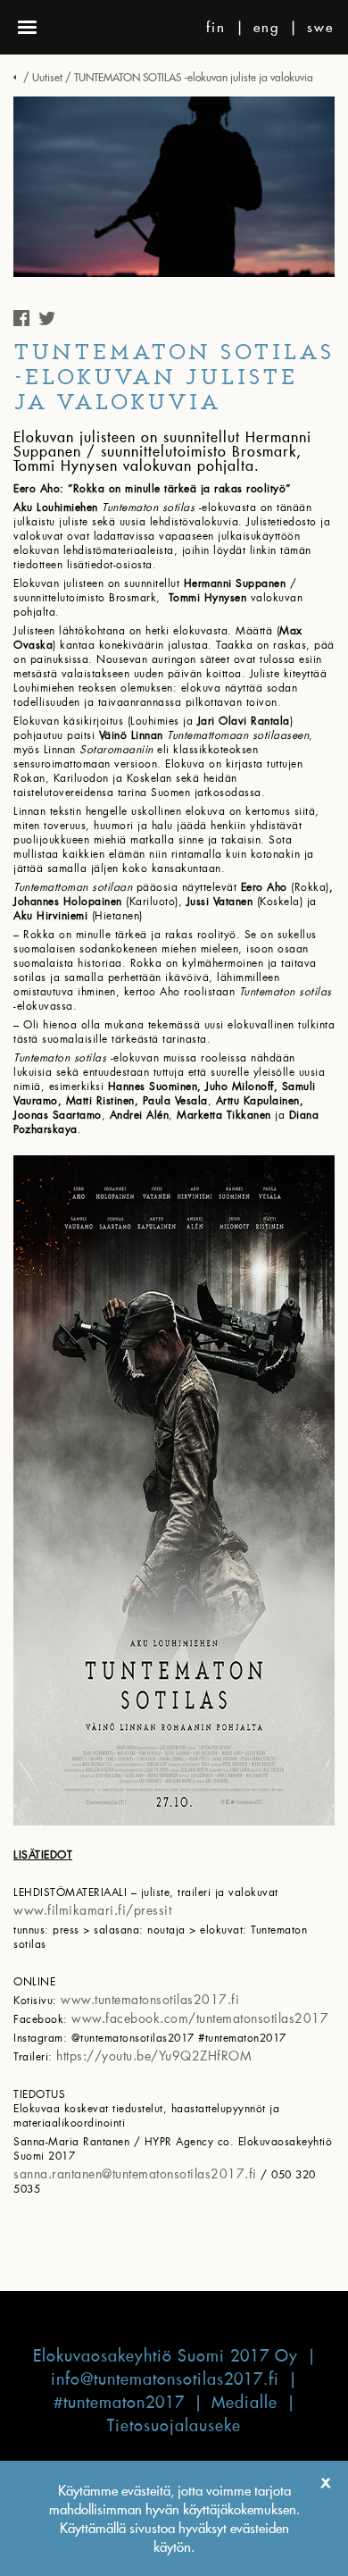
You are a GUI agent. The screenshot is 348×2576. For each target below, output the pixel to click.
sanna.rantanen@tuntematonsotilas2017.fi (135, 2173)
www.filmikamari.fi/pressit (92, 1910)
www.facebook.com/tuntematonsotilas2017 (200, 2018)
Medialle (244, 2402)
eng (266, 27)
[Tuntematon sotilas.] (17, 77)
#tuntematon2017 (119, 2402)
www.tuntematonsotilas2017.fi (150, 1999)
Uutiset (47, 77)
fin (216, 27)
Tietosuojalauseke (174, 2425)
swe (320, 27)
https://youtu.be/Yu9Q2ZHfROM (154, 2056)
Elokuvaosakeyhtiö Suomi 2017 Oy (166, 2356)
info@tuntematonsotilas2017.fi (165, 2379)
